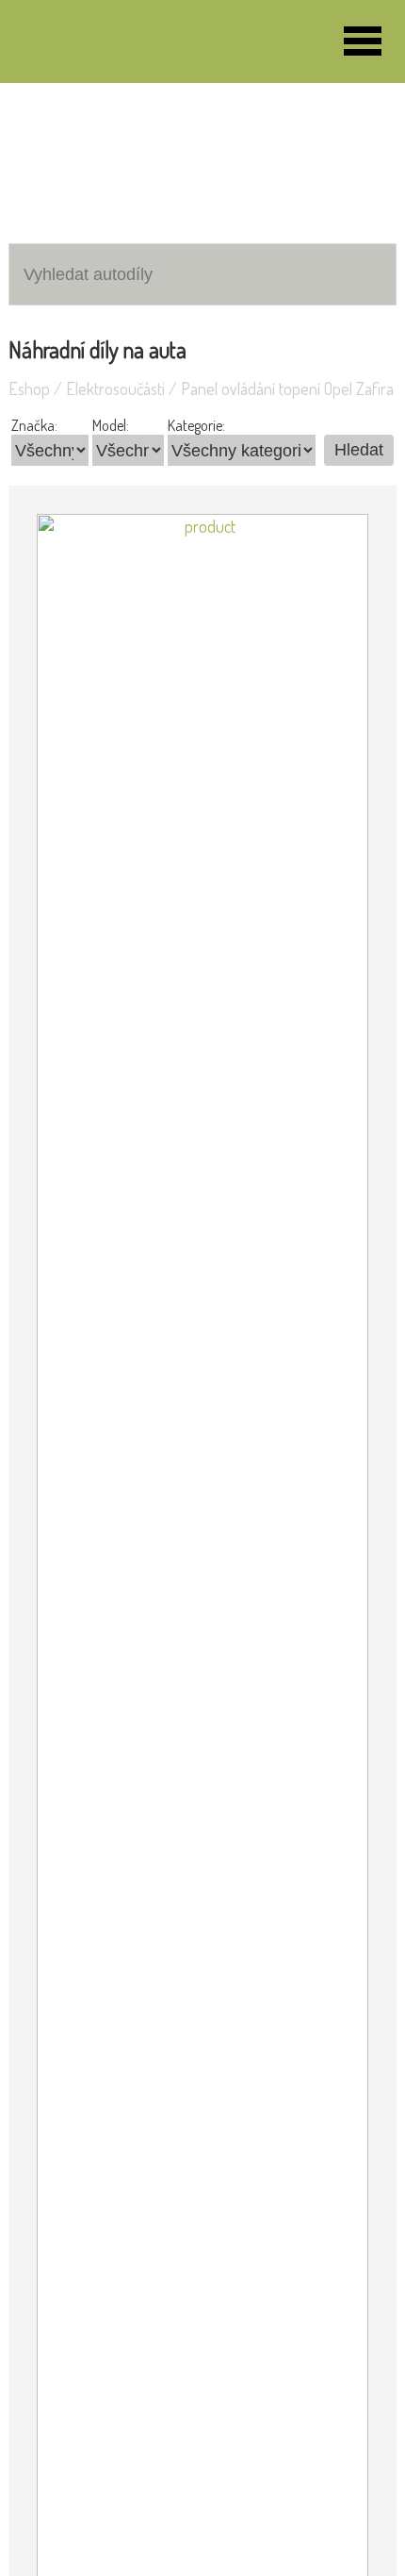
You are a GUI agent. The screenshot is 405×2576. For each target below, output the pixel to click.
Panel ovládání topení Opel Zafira (287, 388)
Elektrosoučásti (115, 388)
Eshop (29, 388)
